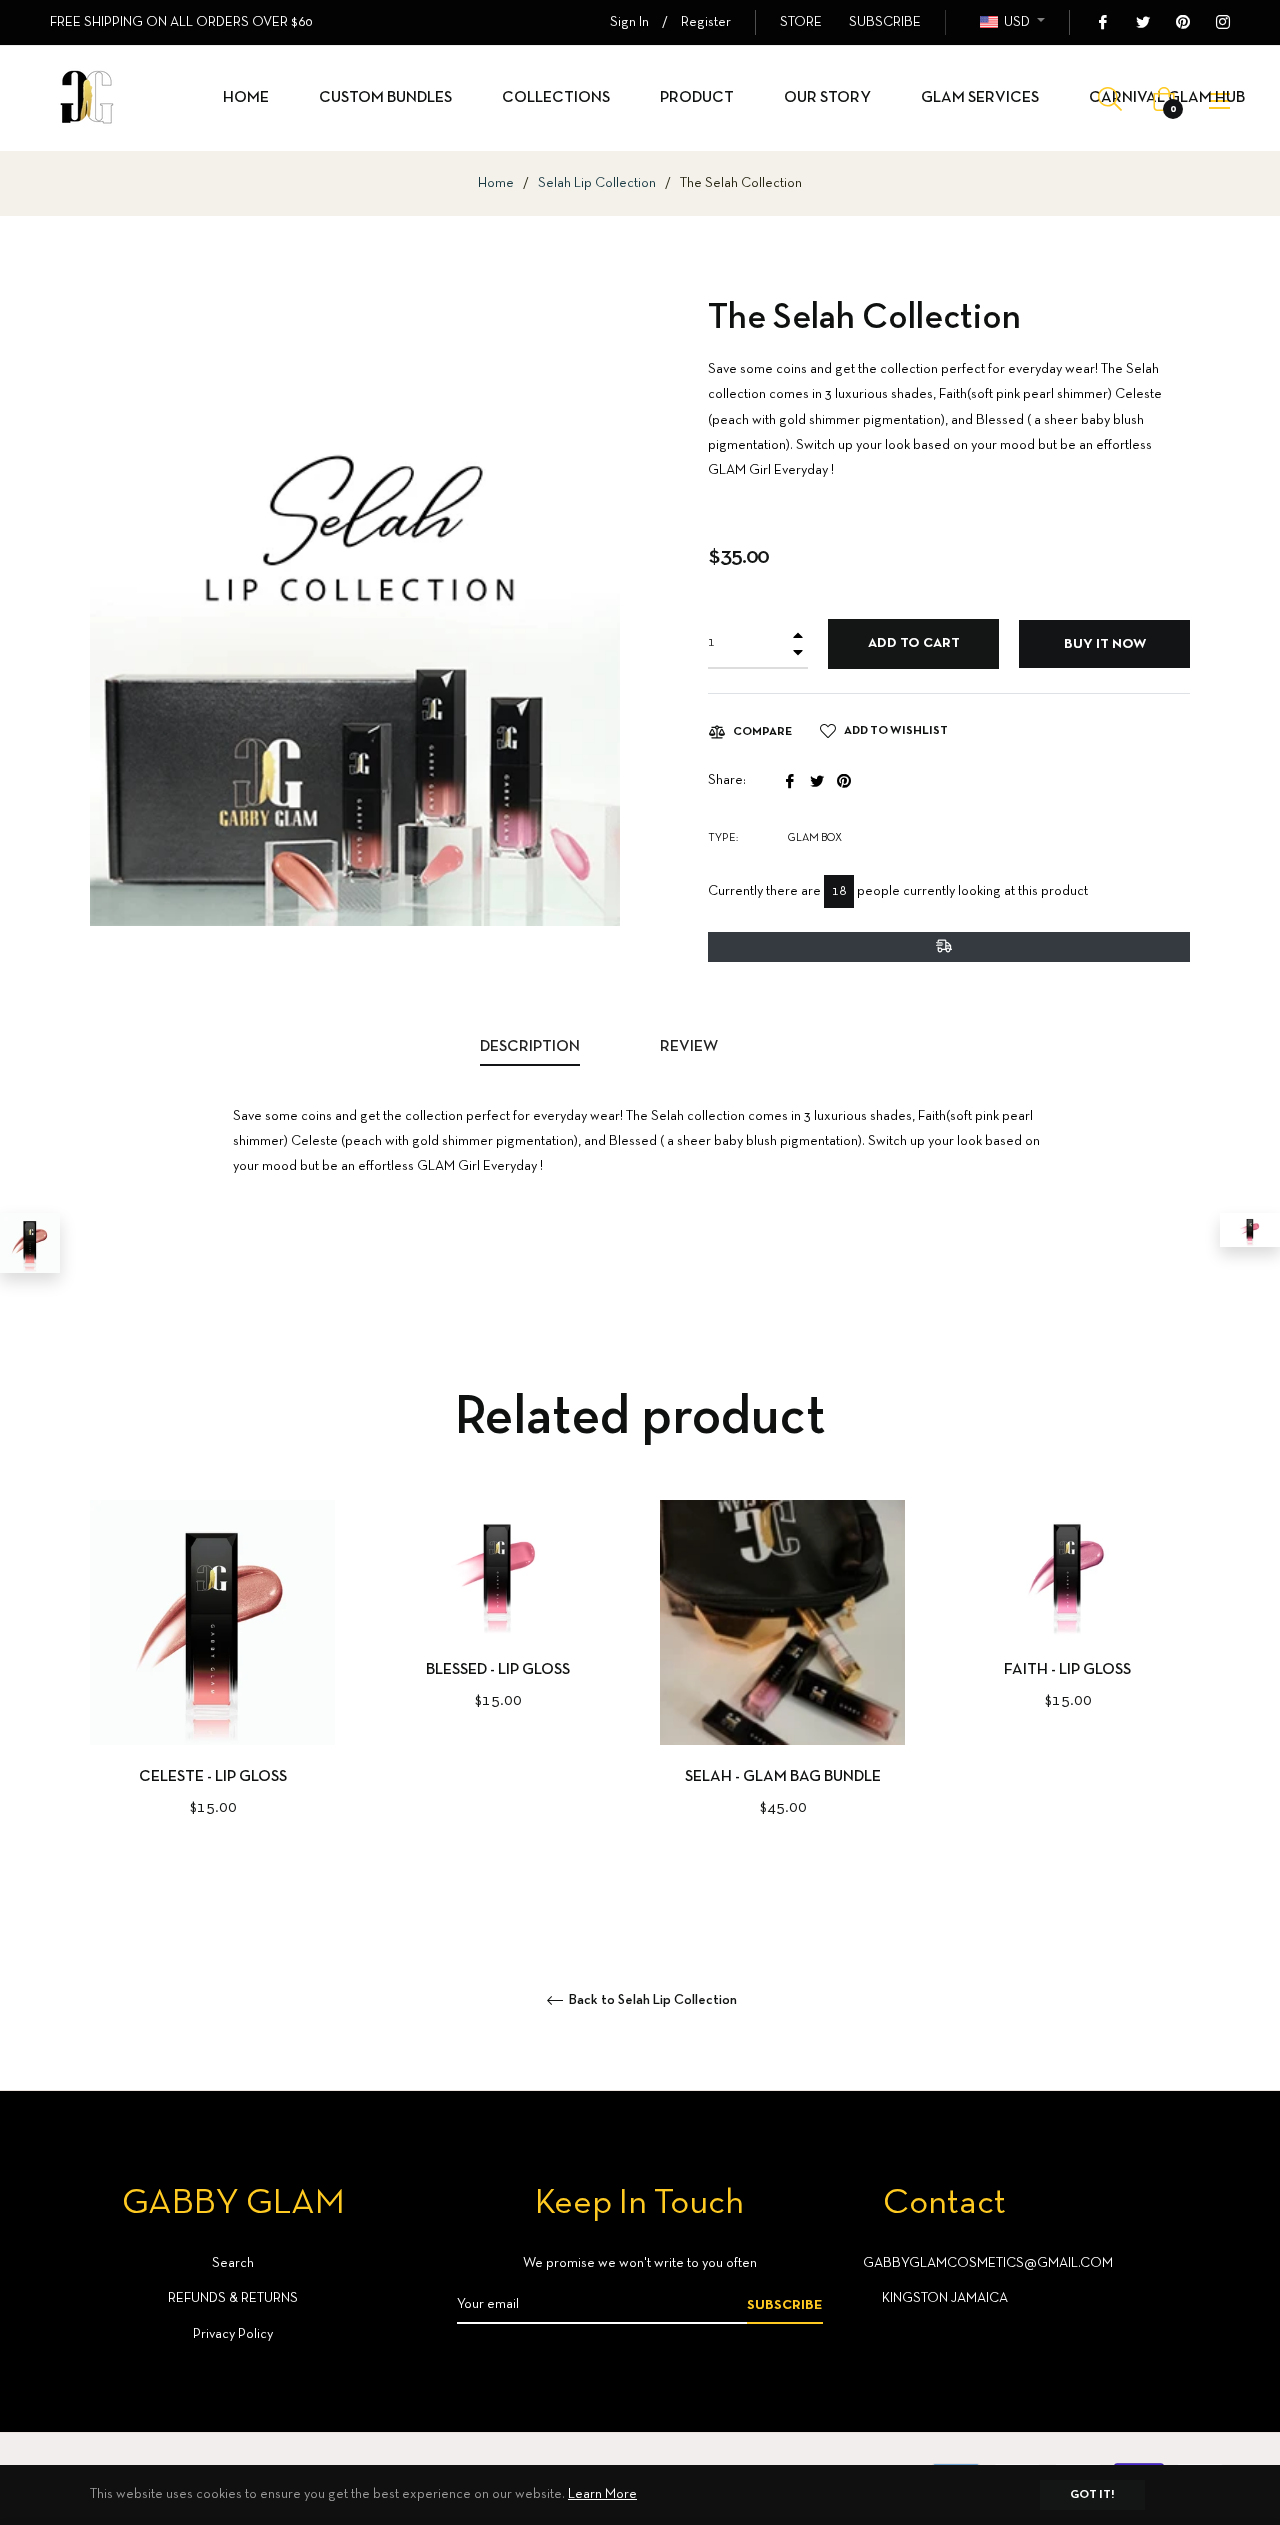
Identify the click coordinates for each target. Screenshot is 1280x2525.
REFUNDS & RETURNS (233, 2298)
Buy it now (1105, 644)
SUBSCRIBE (885, 22)
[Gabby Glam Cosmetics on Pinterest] (1182, 22)
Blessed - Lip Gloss (498, 1670)
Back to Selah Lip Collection (651, 2000)
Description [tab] (530, 1047)
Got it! (1092, 2495)
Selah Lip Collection (597, 183)
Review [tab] (690, 1047)
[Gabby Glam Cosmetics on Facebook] (1102, 22)
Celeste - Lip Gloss (213, 1777)
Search (233, 2263)
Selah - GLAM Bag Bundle (783, 1777)
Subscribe (785, 2305)
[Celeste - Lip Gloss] (30, 1243)
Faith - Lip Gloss (1067, 1670)
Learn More (602, 2494)
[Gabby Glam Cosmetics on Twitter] (1142, 22)
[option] (212, 1692)
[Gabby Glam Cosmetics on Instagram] (1222, 22)
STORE (801, 22)
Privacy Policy (233, 2334)
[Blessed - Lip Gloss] (1250, 1230)
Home (496, 183)
